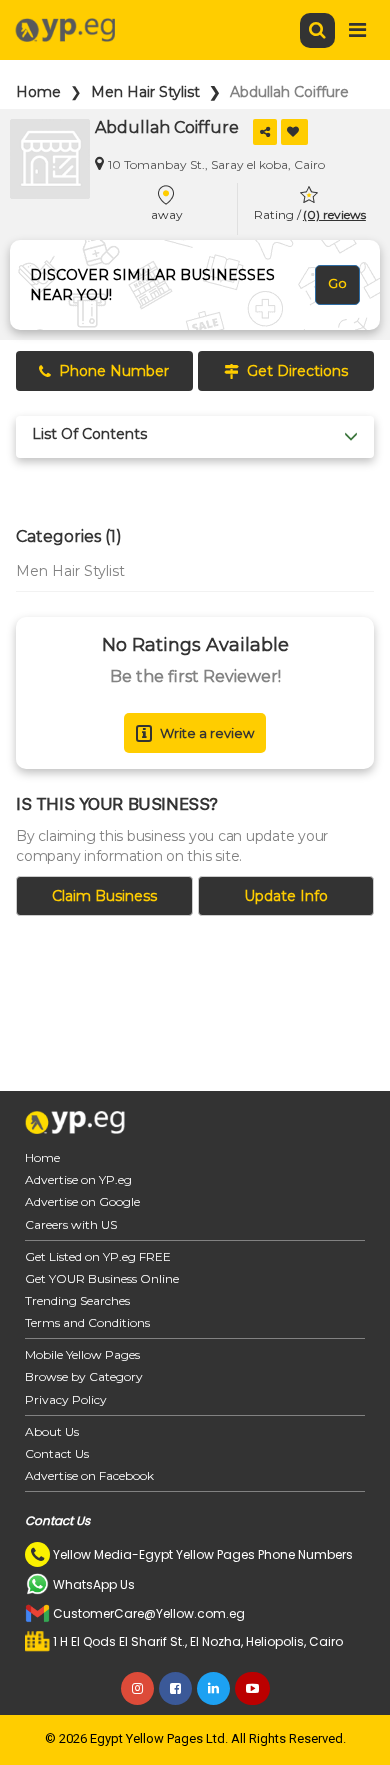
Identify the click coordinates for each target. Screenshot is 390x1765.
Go (337, 283)
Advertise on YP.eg (78, 1179)
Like (294, 132)
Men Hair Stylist (145, 92)
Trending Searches (77, 1300)
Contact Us (57, 1453)
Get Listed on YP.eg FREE (98, 1256)
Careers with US (71, 1224)
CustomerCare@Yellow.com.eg (149, 1613)
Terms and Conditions (87, 1322)
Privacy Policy (66, 1399)
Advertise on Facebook (89, 1475)
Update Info (286, 896)
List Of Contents (89, 434)
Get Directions (297, 371)
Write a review (207, 733)
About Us (52, 1431)
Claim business (104, 896)
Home (38, 92)
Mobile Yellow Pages (82, 1354)
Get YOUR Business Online (102, 1278)
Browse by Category (84, 1376)
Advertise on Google (82, 1201)
